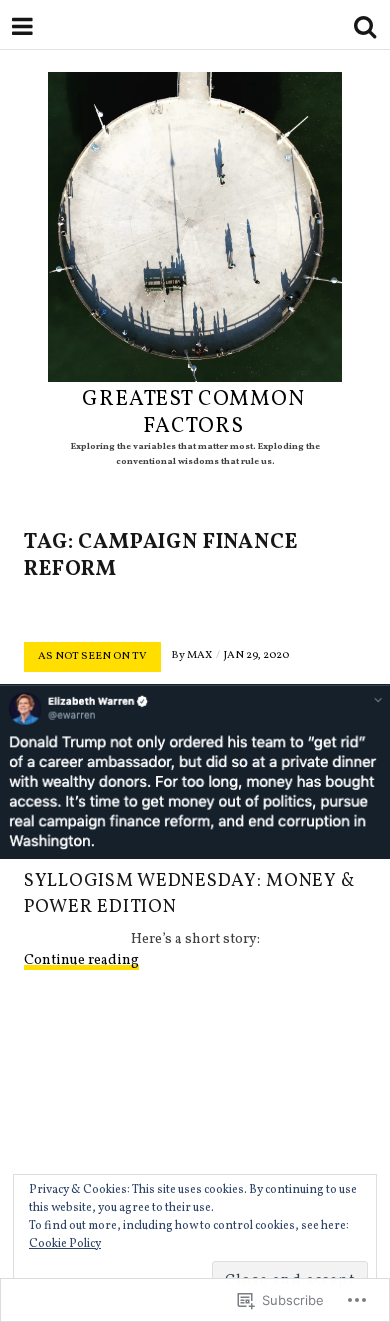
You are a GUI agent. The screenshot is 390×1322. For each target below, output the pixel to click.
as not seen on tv (92, 656)
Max (199, 655)
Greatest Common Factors (193, 412)
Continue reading (81, 960)
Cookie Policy (65, 1244)
